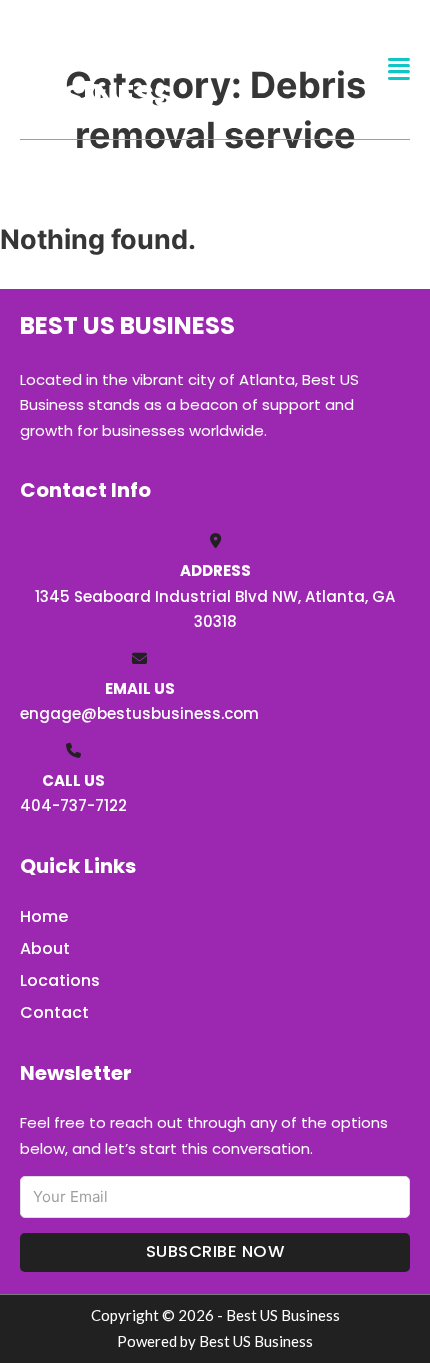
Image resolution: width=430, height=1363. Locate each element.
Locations (60, 980)
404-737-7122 (73, 805)
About (45, 948)
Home (44, 916)
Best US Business (96, 68)
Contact (54, 1012)
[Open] (399, 69)
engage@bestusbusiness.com (139, 713)
